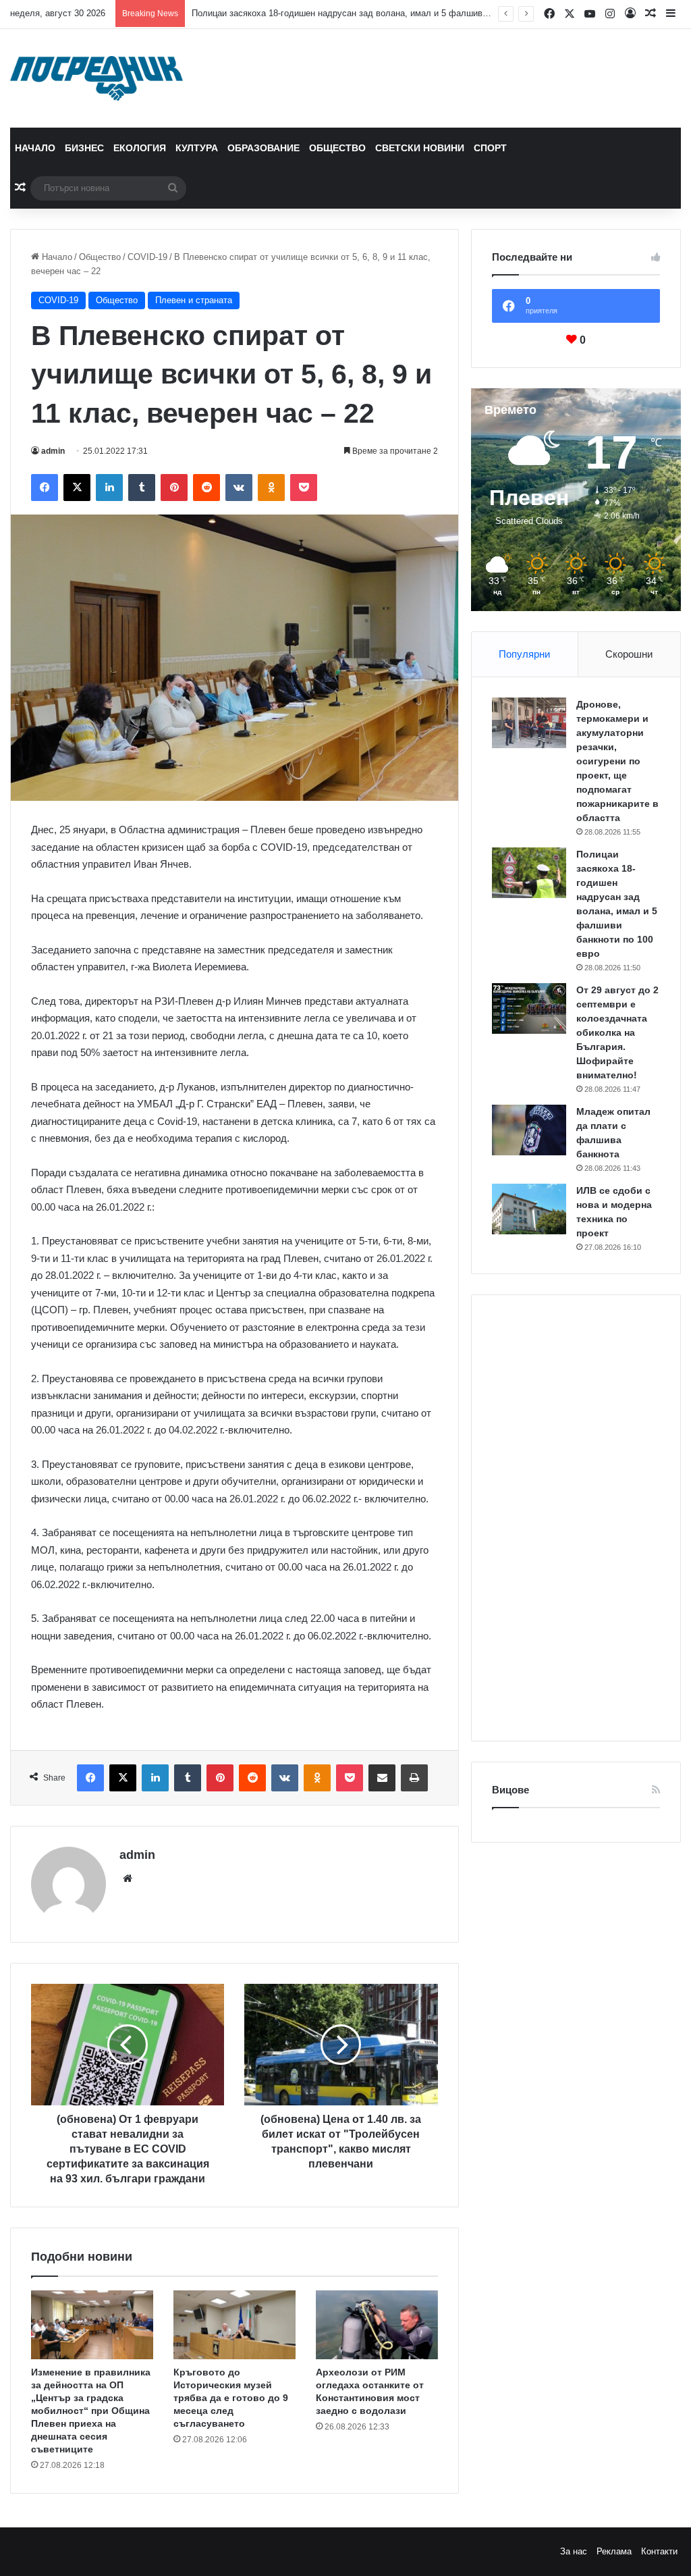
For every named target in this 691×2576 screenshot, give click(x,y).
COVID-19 (147, 257)
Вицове (510, 1790)
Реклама (614, 2551)
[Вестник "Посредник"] (96, 78)
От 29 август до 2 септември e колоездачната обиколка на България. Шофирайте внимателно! (617, 1032)
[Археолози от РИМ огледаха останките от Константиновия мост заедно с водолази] (377, 2325)
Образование (264, 148)
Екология (140, 148)
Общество (337, 148)
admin (53, 451)
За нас (574, 2551)
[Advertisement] (576, 1518)
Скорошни (629, 654)
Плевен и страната (194, 300)
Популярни (524, 654)
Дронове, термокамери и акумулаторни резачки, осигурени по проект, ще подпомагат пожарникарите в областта (617, 761)
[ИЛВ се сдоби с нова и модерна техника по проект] (529, 1209)
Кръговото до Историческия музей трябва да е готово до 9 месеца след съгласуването (231, 2398)
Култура (197, 148)
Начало (35, 148)
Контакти (659, 2551)
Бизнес (84, 148)
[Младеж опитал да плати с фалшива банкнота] (529, 1130)
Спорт (490, 148)
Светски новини (420, 148)
